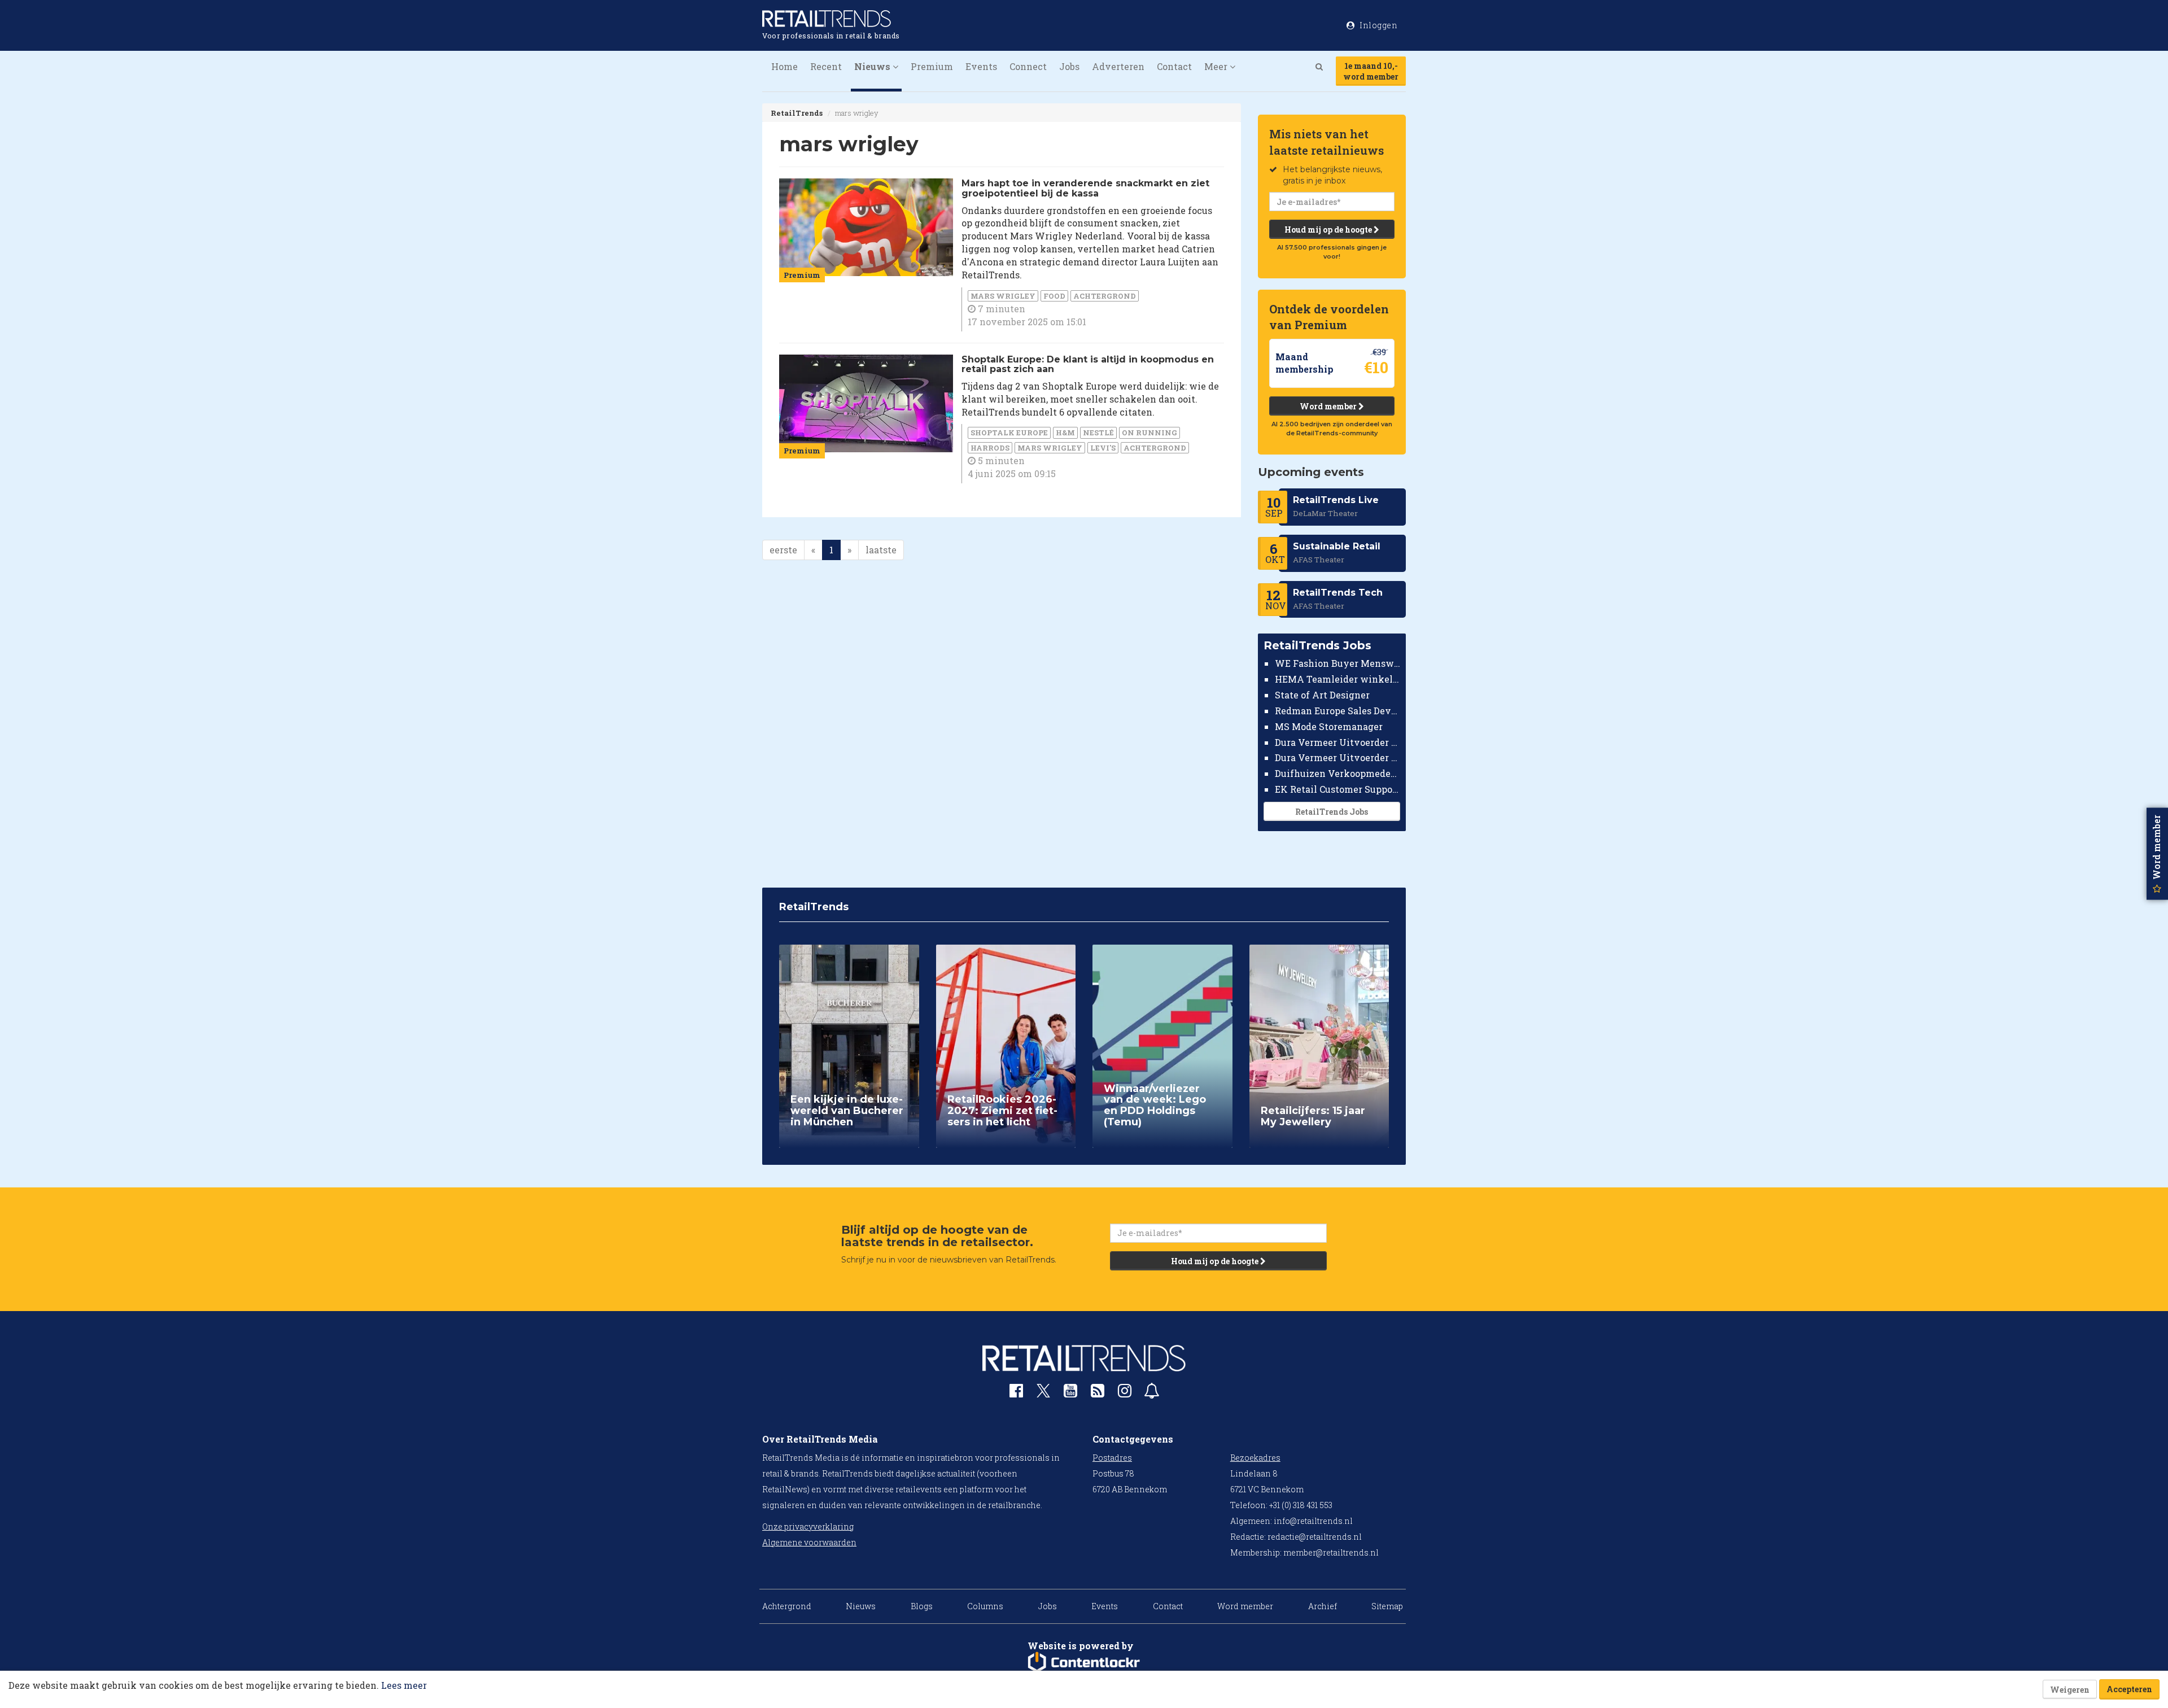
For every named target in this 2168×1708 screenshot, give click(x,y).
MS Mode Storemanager (1329, 726)
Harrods (990, 448)
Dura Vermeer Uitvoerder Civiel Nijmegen (1338, 757)
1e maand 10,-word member (1371, 71)
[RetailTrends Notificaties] (1152, 1393)
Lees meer (404, 1685)
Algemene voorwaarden (809, 1542)
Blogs (922, 1606)
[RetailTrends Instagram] (1125, 1393)
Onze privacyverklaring (808, 1526)
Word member (1329, 406)
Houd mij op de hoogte (1329, 230)
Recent (826, 66)
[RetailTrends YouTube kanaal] (1070, 1393)
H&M (1065, 433)
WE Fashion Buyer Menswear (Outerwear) (1338, 663)
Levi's (1103, 448)
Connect (1028, 66)
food (1054, 296)
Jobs (1069, 66)
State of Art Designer (1322, 695)
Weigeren (2070, 1690)
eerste (783, 550)
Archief (1323, 1606)
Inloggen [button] (1378, 25)
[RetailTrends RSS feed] (1098, 1393)
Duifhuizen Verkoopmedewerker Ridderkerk (1338, 773)
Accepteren (2129, 1689)
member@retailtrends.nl (1331, 1552)
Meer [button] (1217, 66)
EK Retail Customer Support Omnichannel (1338, 789)
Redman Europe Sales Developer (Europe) (1338, 711)
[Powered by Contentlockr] (1084, 1662)
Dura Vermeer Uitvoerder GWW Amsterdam (1338, 742)
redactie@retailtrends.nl (1315, 1537)
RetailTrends (797, 113)
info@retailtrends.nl (1313, 1521)
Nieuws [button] (873, 66)
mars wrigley (1003, 296)
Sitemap (1387, 1606)
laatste (881, 550)
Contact (1174, 66)
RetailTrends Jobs (1332, 812)
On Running (1149, 433)
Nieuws (861, 1606)
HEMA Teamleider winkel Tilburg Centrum (1338, 679)
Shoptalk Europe (1009, 433)
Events (981, 66)
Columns (985, 1606)
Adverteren (1118, 66)
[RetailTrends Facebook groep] (1016, 1393)
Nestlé (1098, 433)
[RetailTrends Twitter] (1043, 1394)
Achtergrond (1105, 296)
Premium (932, 66)
